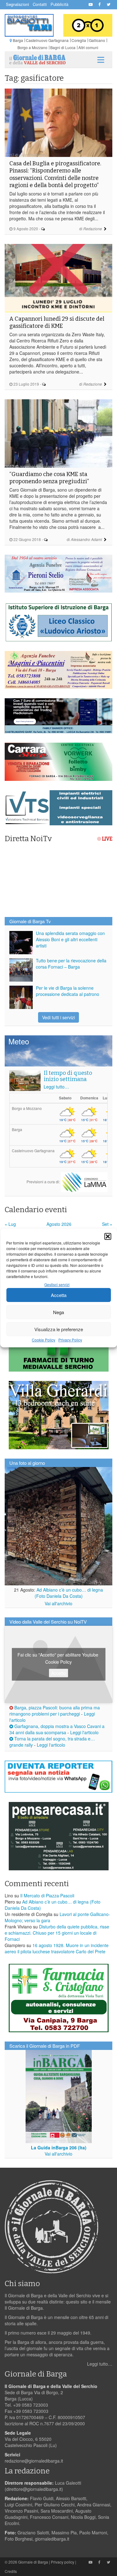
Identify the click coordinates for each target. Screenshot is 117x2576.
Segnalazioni (17, 4)
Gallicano (97, 40)
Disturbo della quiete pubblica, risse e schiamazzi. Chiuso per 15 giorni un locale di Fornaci (57, 1933)
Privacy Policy (70, 1340)
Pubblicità (59, 4)
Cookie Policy (44, 1340)
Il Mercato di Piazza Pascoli (47, 1895)
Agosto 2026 (59, 1224)
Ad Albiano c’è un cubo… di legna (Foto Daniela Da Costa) (69, 1593)
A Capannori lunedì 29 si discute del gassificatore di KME (57, 322)
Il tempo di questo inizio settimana (68, 1076)
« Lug (10, 1224)
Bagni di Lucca (63, 47)
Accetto (58, 1673)
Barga (18, 40)
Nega (58, 1312)
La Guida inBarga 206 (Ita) (59, 2147)
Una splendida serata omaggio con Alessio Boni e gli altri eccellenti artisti (70, 939)
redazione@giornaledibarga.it (34, 2461)
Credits (11, 2571)
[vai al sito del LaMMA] (84, 1181)
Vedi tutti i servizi (58, 1017)
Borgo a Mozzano (32, 47)
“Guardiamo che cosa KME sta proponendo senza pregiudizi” (49, 478)
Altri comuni (88, 47)
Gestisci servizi (57, 1284)
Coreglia (79, 40)
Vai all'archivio (58, 1603)
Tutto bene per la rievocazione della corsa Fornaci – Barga (71, 964)
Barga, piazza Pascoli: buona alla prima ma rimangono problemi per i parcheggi (55, 1711)
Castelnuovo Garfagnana (47, 40)
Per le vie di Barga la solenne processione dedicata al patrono (68, 991)
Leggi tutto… (56, 1087)
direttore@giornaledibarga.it (34, 2489)
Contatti (40, 4)
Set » (107, 1224)
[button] (108, 1236)
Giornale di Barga (33, 2562)
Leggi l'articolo (84, 1732)
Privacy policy (63, 2562)
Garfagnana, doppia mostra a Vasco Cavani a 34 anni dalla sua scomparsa (57, 1729)
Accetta (59, 1295)
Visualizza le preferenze (59, 1329)
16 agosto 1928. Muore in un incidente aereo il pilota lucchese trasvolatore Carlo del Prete (57, 1948)
